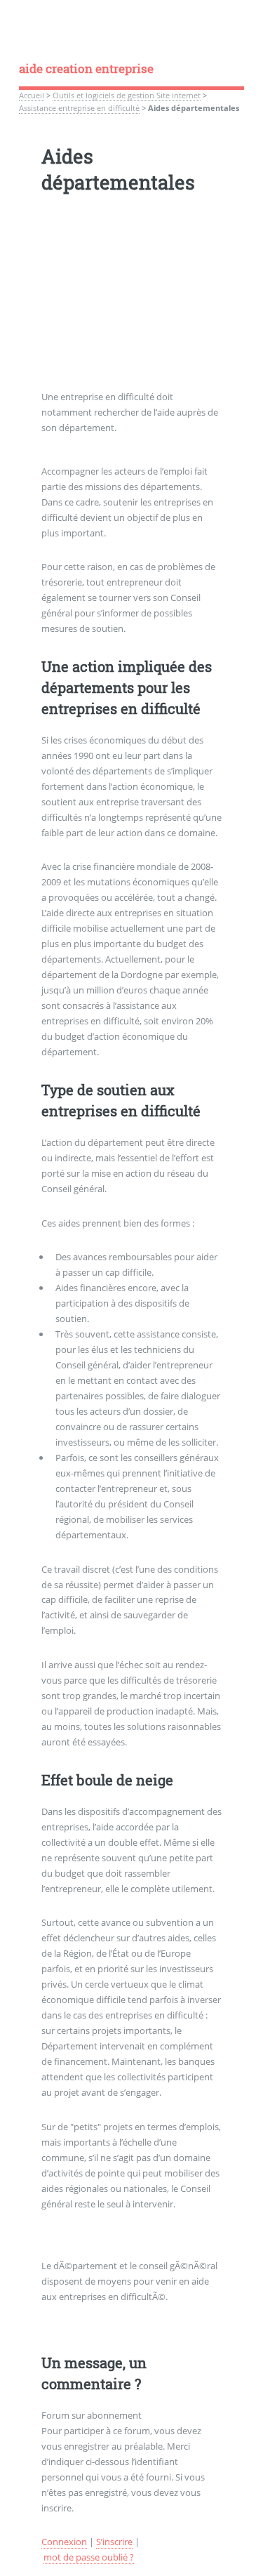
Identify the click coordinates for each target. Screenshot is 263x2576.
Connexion (64, 2542)
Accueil (32, 95)
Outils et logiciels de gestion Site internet (127, 95)
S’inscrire (114, 2542)
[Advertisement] (132, 302)
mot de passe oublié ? (89, 2557)
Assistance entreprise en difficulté (79, 108)
